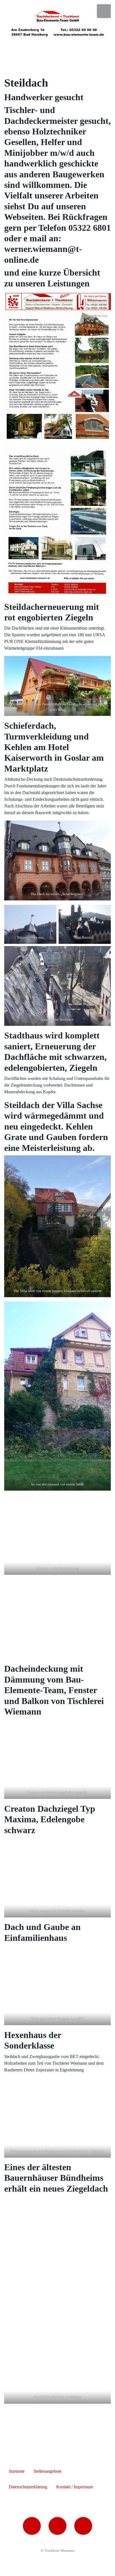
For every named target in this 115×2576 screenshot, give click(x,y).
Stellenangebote (47, 2471)
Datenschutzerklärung (28, 2487)
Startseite (17, 2471)
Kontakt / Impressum (75, 2487)
